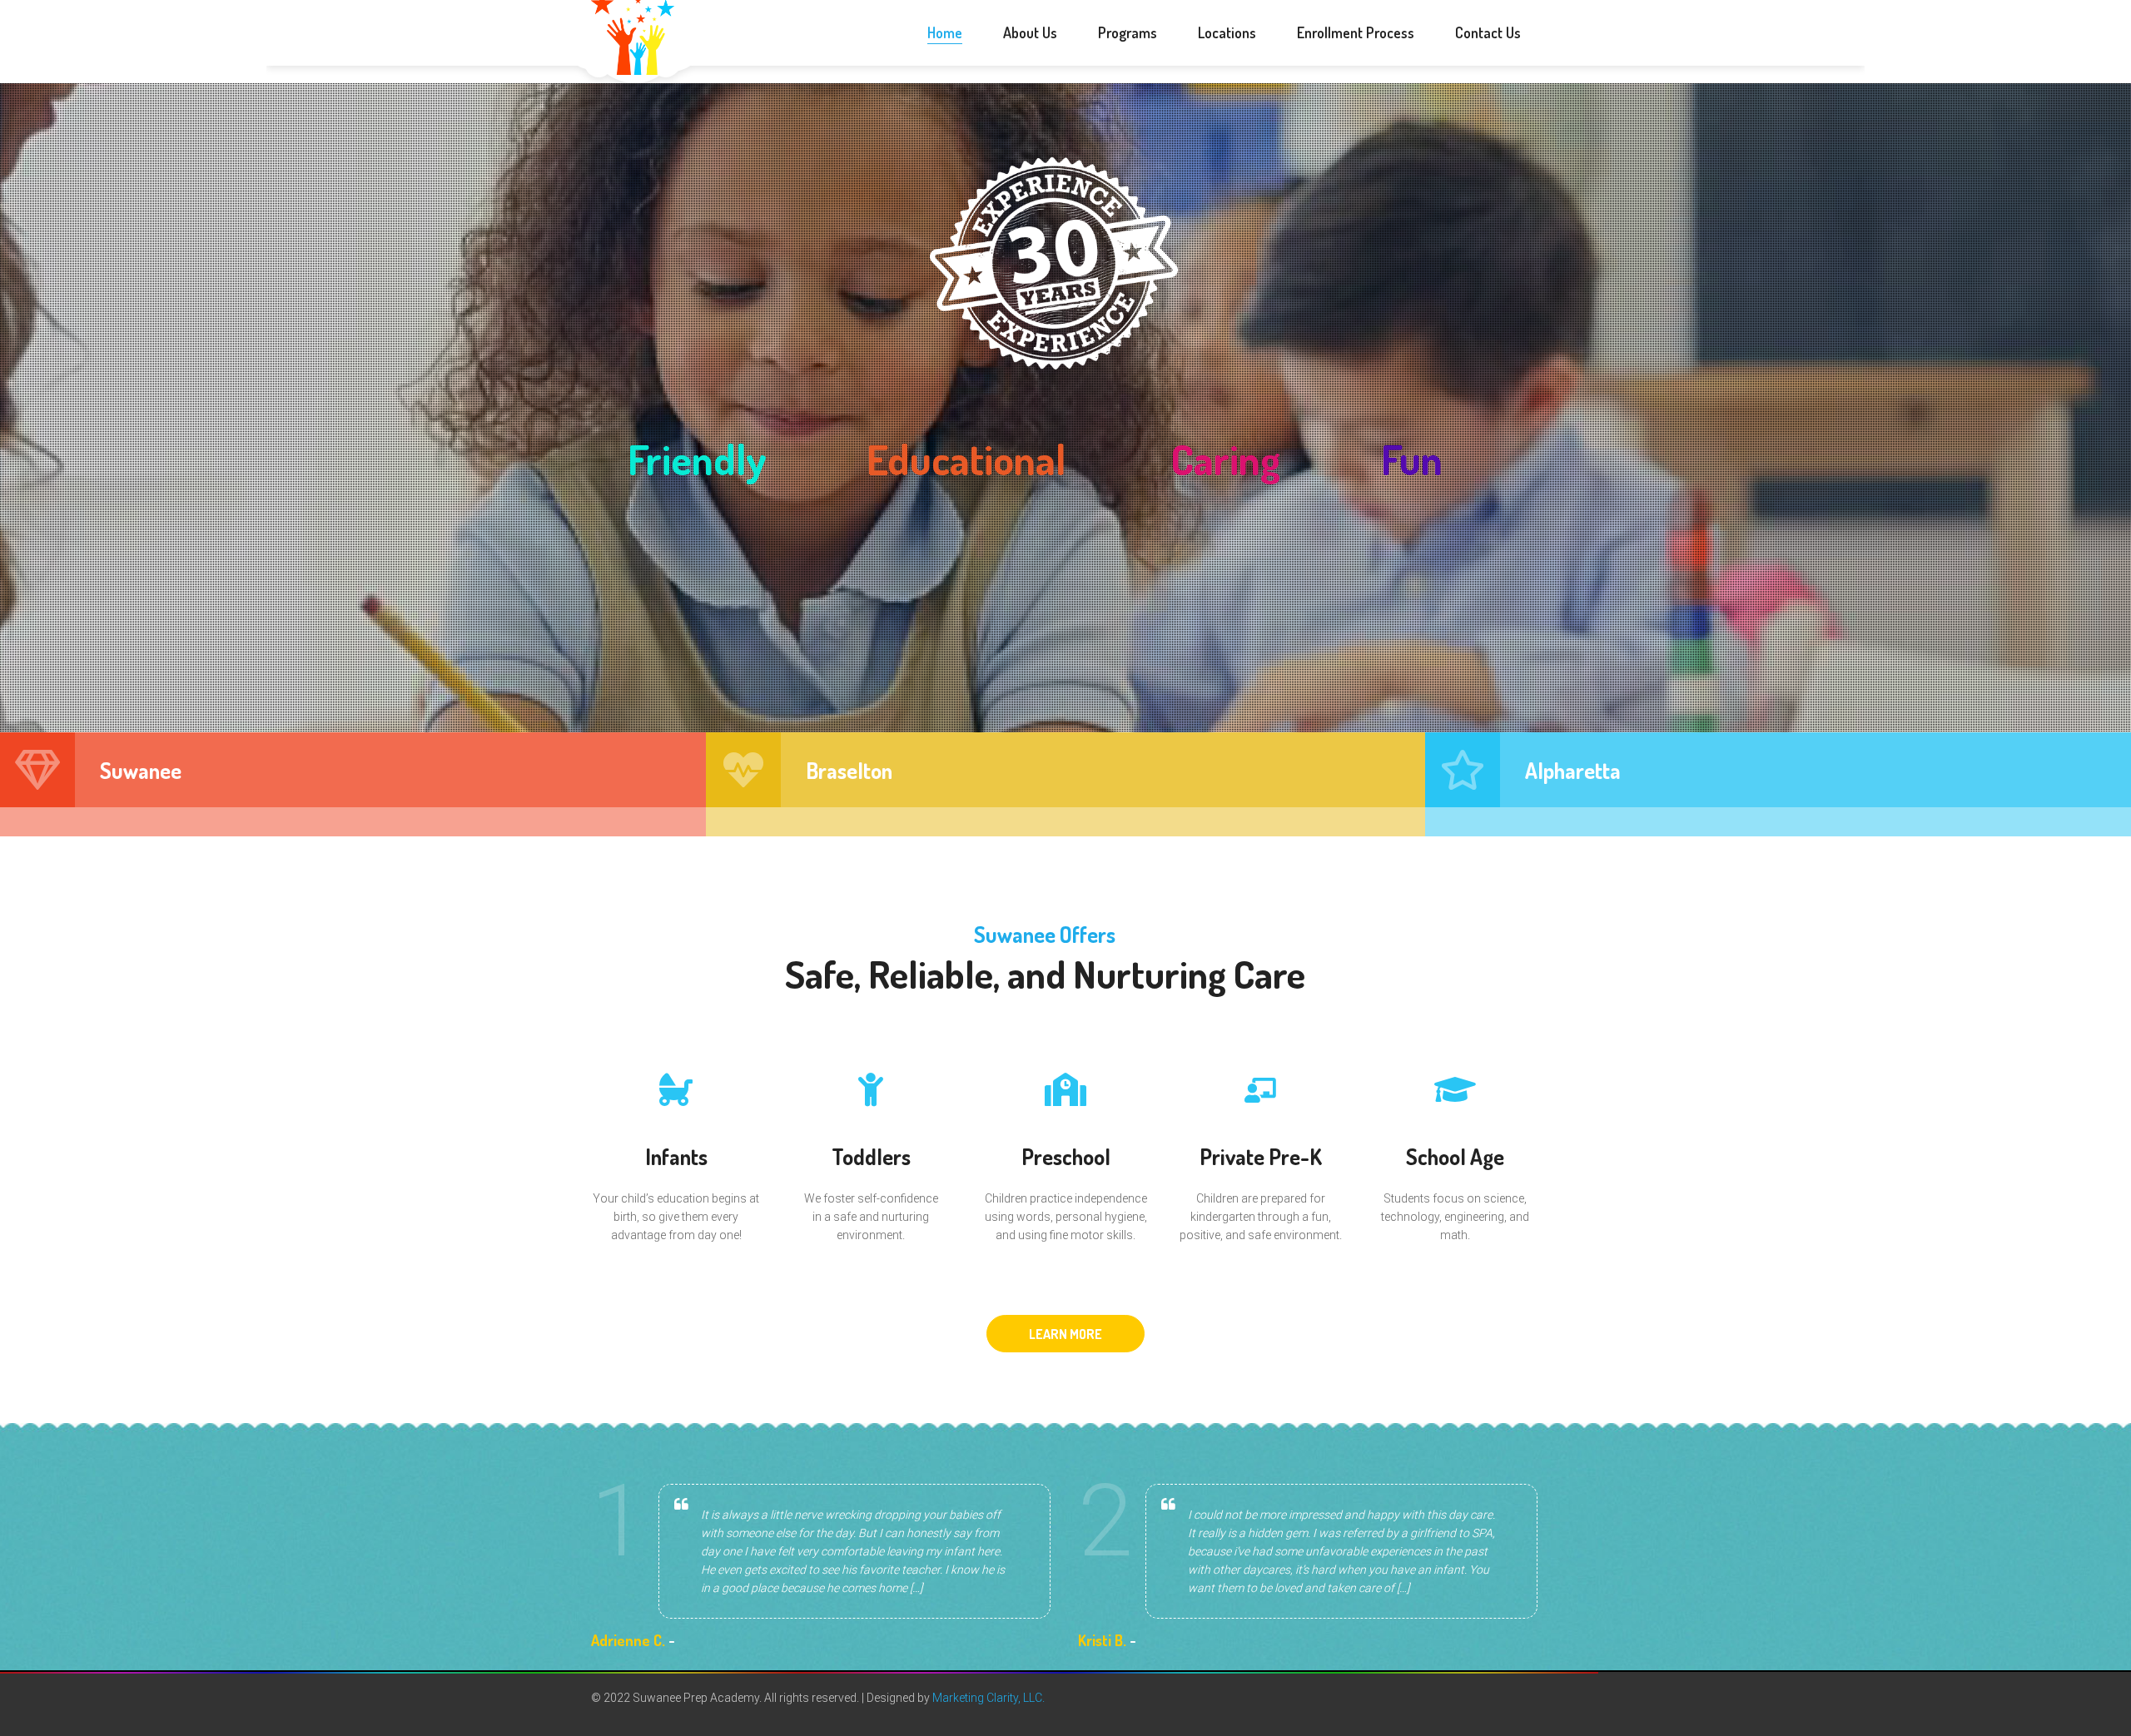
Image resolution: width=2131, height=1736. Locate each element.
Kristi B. (1102, 1640)
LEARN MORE (1065, 1334)
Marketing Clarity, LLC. (989, 1698)
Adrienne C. (628, 1640)
